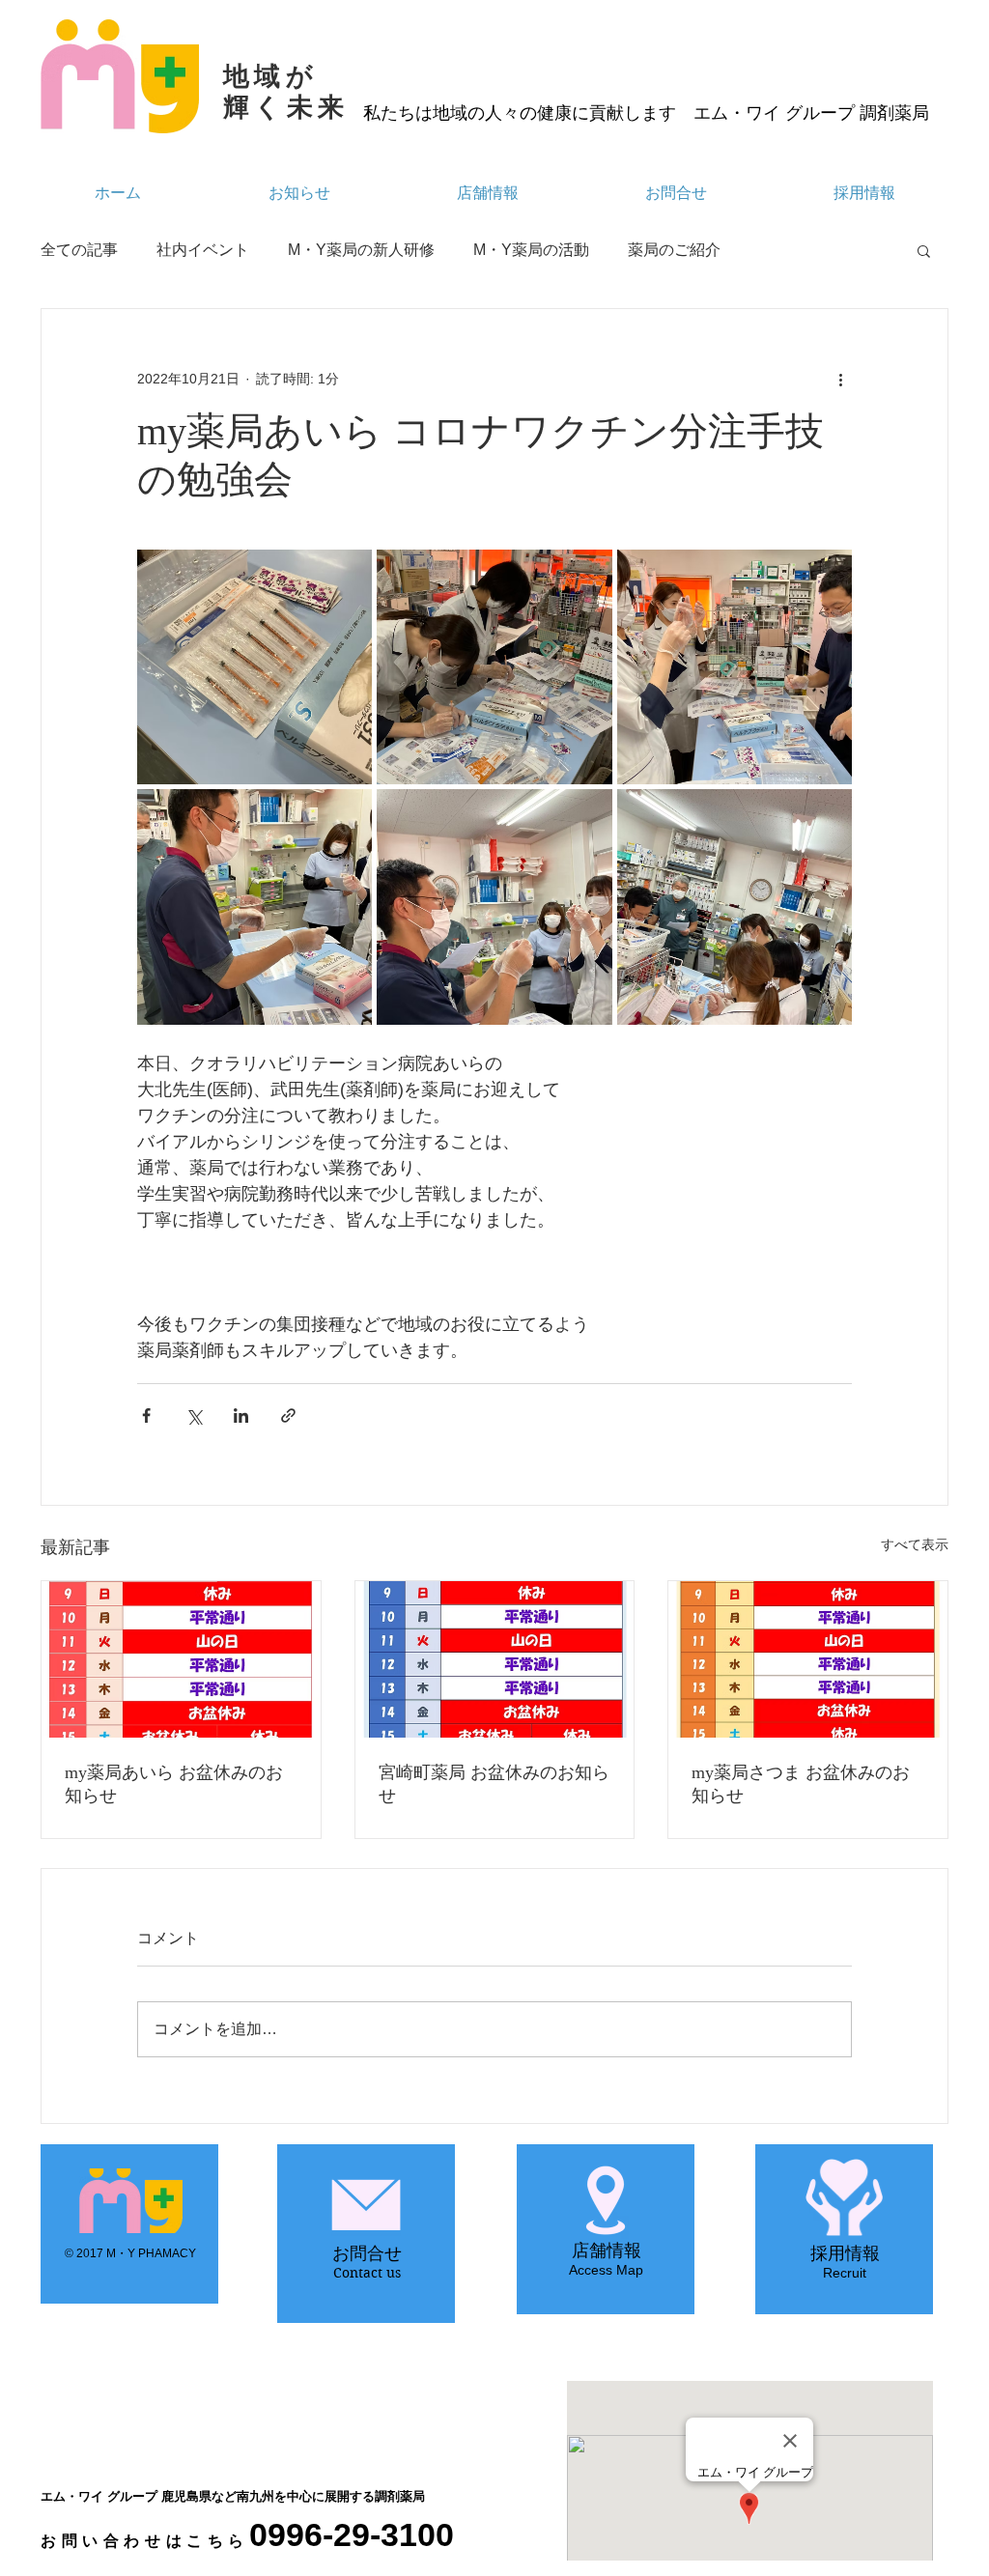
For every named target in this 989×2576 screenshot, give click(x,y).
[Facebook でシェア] (146, 1415)
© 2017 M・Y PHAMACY (130, 2253)
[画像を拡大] (254, 667)
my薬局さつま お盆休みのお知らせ (801, 1784)
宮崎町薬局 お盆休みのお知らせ (494, 1784)
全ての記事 (79, 250)
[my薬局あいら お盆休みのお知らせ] (181, 1659)
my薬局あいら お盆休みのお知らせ (174, 1784)
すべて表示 (915, 1544)
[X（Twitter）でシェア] (194, 1415)
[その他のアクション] (840, 379)
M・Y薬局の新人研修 (361, 250)
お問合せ (367, 2253)
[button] (924, 250)
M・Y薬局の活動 (531, 250)
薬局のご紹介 (674, 250)
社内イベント (203, 250)
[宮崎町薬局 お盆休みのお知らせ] (495, 1659)
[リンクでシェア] (288, 1415)
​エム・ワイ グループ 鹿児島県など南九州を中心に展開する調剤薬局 (233, 2496)
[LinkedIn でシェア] (241, 1415)
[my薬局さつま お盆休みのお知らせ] (808, 1659)
